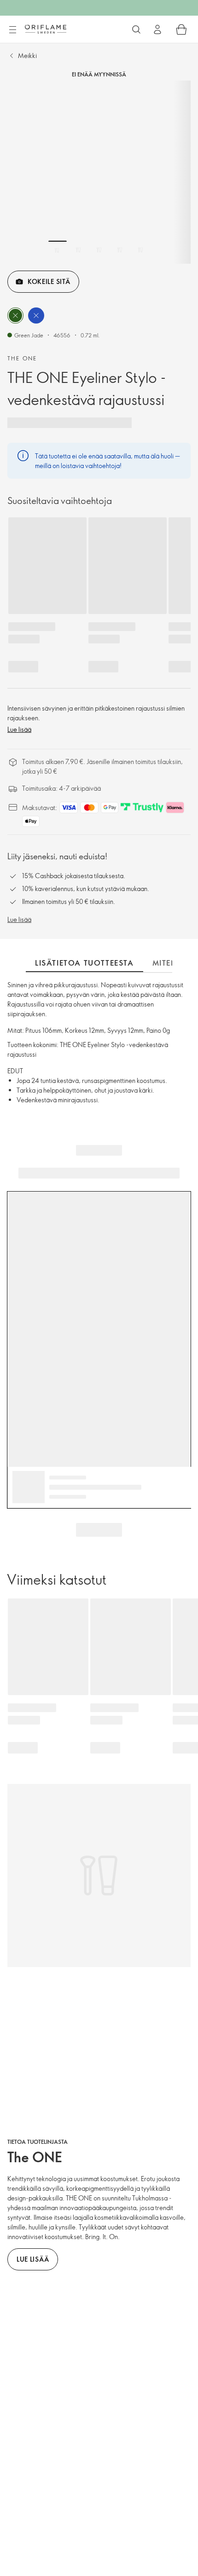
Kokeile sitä (49, 281)
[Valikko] (12, 30)
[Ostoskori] (181, 29)
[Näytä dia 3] (99, 250)
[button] (15, 315)
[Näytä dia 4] (120, 250)
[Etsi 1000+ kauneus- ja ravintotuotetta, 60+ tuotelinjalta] (136, 29)
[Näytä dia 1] (58, 250)
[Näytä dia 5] (140, 250)
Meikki (27, 55)
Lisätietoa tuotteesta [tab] (84, 963)
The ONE (22, 358)
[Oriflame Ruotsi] (46, 29)
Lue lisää (19, 729)
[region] (99, 172)
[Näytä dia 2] (78, 250)
